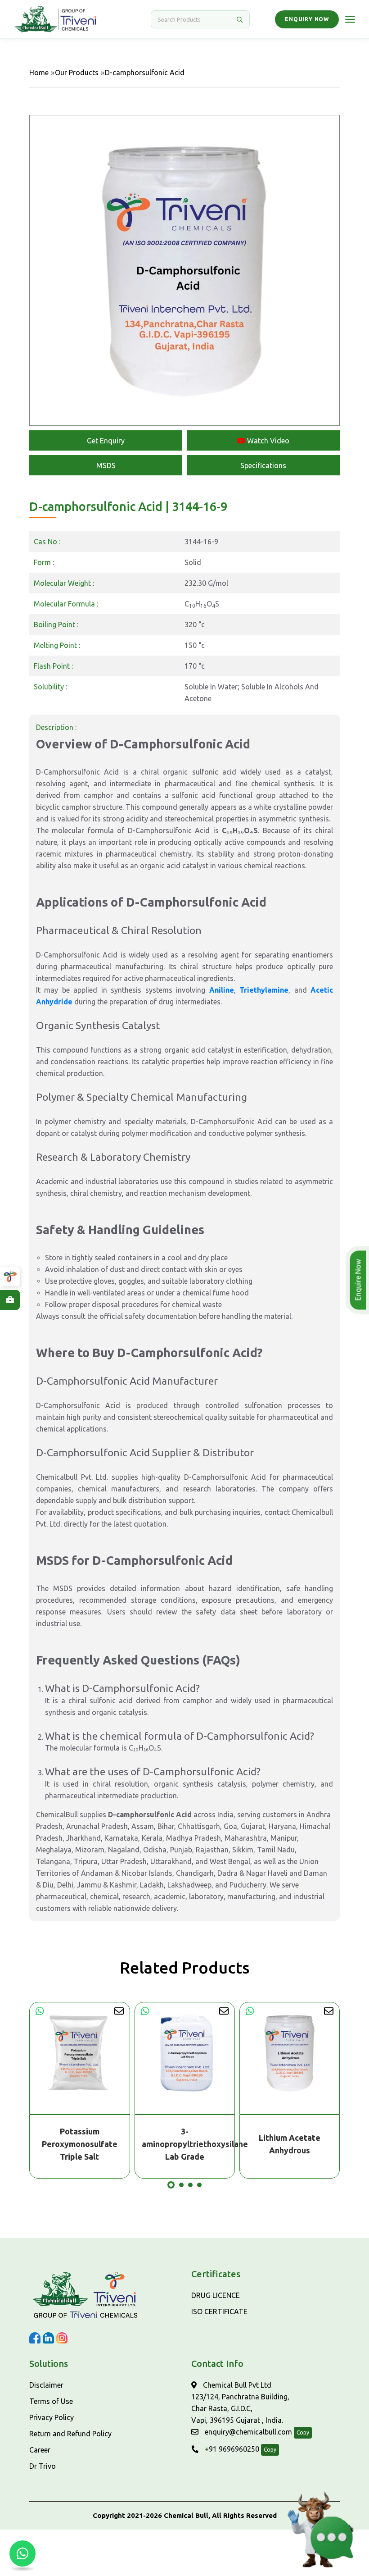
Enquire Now (358, 1280)
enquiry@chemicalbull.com (247, 2432)
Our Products (77, 73)
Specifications (263, 465)
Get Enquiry (106, 441)
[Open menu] (350, 19)
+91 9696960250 (231, 2449)
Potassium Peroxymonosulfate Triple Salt (80, 2144)
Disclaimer (46, 2385)
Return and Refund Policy (70, 2434)
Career (40, 2450)
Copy (303, 2432)
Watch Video (267, 441)
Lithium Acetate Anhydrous (290, 2144)
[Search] (239, 19)
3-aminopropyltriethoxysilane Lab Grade (185, 2144)
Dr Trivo (43, 2466)
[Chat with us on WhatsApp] (22, 2553)
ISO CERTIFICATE (219, 2312)
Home (39, 73)
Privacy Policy (52, 2417)
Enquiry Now (307, 19)
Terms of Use (51, 2401)
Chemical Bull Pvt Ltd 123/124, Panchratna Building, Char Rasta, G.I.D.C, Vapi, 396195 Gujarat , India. (240, 2403)
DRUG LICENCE (216, 2295)
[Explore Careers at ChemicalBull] (10, 1300)
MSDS (106, 465)
